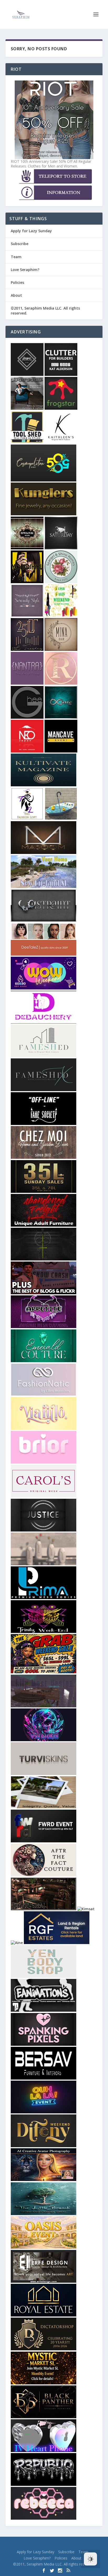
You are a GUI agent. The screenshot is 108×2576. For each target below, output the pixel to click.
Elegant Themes (44, 2544)
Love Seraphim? (25, 270)
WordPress (89, 2544)
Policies (17, 282)
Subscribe (20, 244)
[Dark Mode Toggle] (90, 2559)
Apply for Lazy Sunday (31, 231)
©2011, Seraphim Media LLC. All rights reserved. (45, 310)
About (16, 295)
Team (16, 257)
